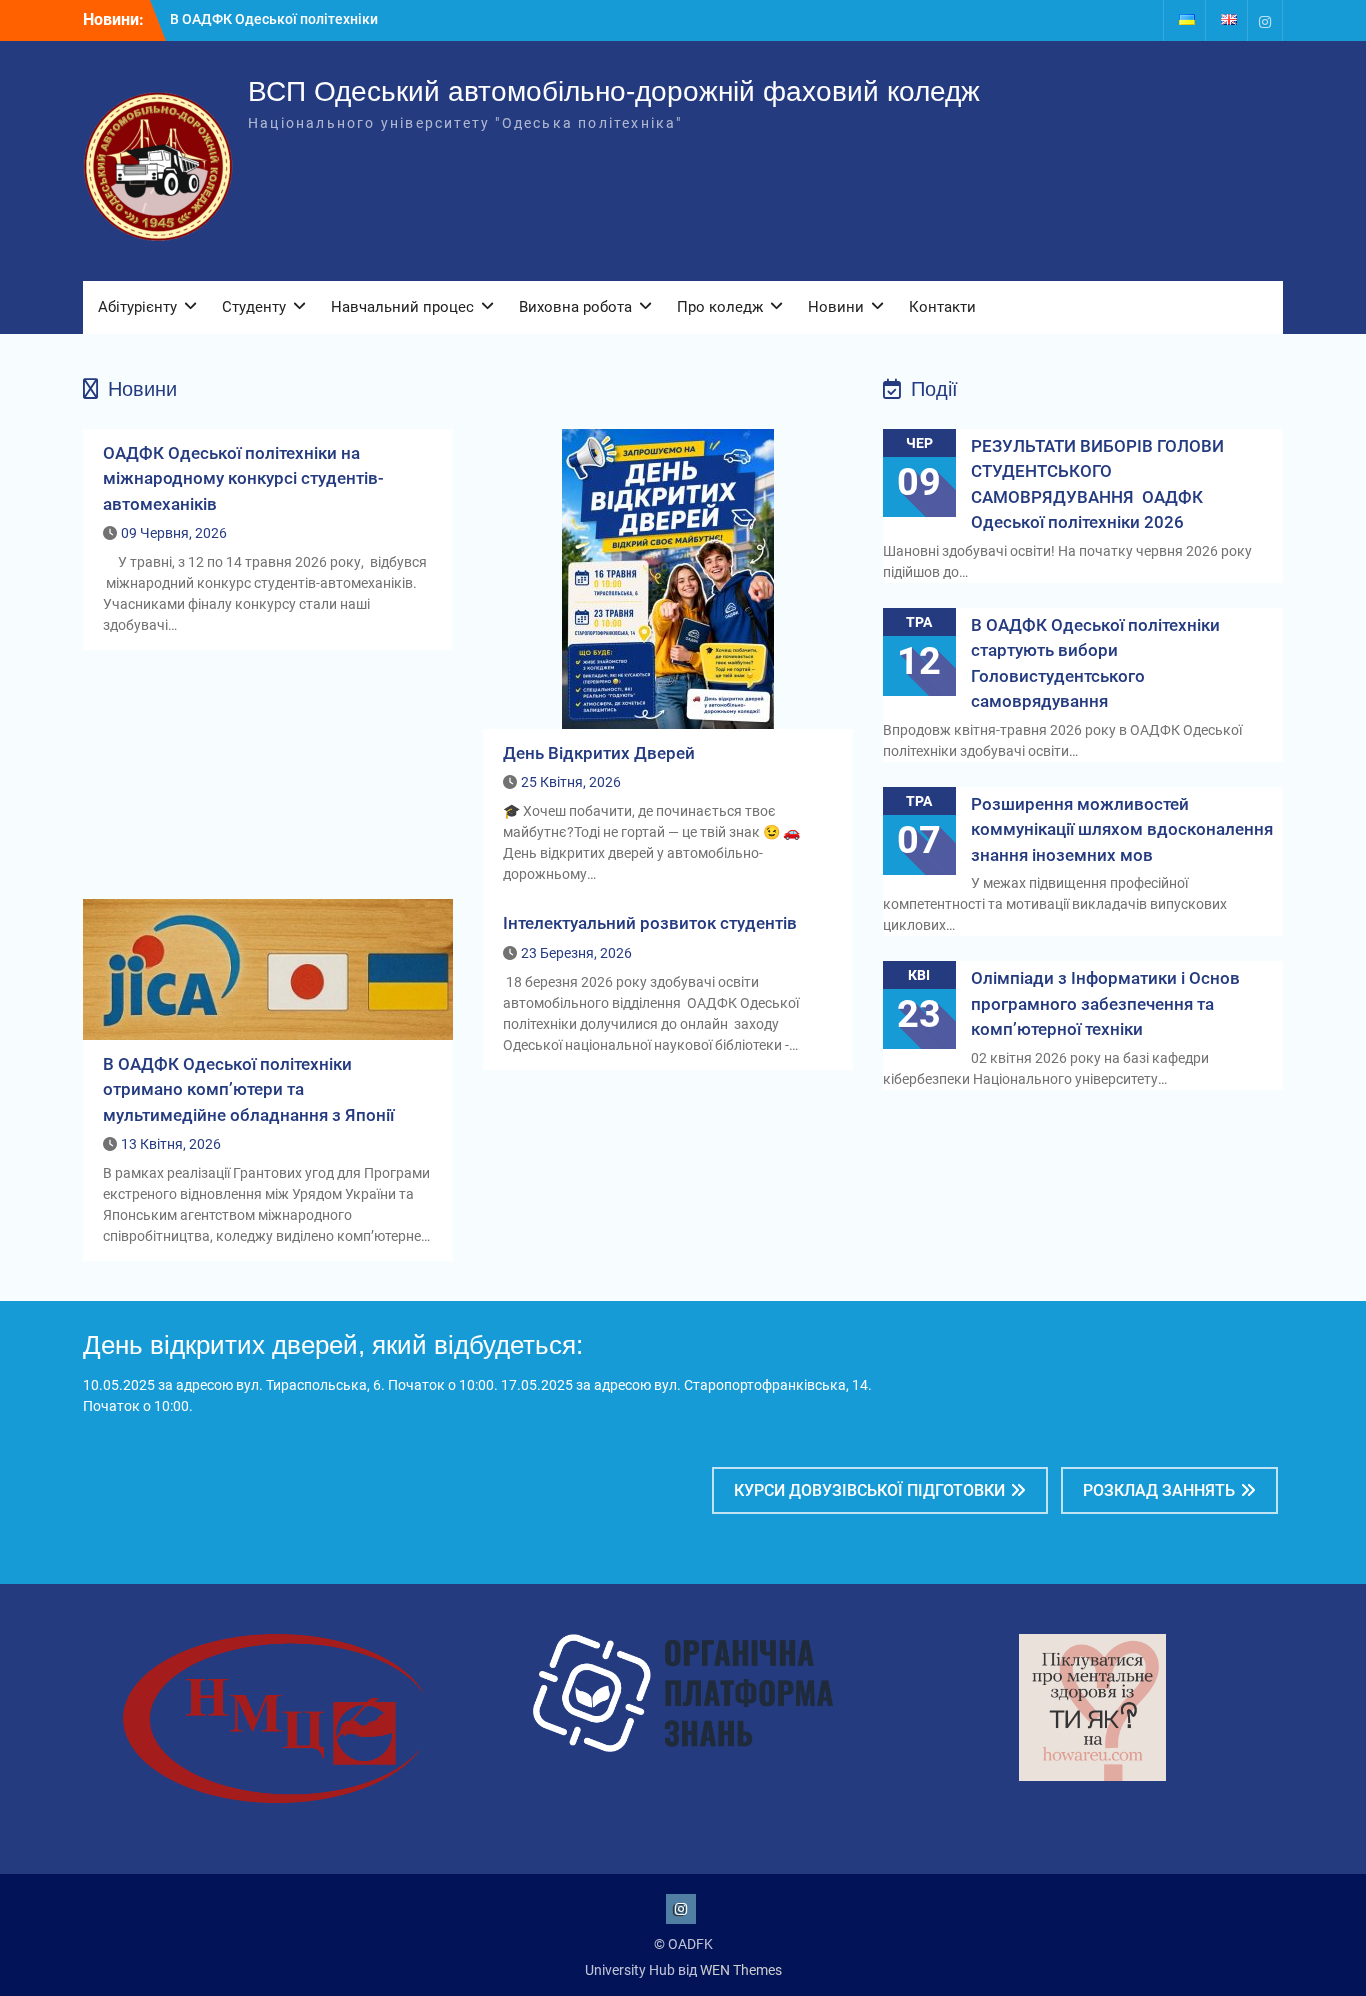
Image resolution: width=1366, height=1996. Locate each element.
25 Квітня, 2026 (571, 782)
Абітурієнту (137, 307)
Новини (836, 307)
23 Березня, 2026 (576, 953)
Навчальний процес (402, 307)
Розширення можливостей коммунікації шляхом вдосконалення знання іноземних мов (1122, 829)
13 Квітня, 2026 (171, 1144)
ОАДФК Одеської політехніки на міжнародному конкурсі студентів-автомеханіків (243, 478)
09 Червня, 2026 (174, 533)
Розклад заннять (1159, 1490)
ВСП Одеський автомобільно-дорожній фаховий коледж (614, 91)
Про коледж (720, 307)
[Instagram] (1265, 20)
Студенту (254, 307)
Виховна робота (575, 307)
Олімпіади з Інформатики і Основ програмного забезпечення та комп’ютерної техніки (1105, 1003)
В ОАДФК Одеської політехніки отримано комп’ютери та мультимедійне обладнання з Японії (248, 1089)
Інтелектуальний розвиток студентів (650, 923)
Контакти (942, 307)
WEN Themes (741, 1970)
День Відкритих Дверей (599, 753)
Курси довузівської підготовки (869, 1490)
